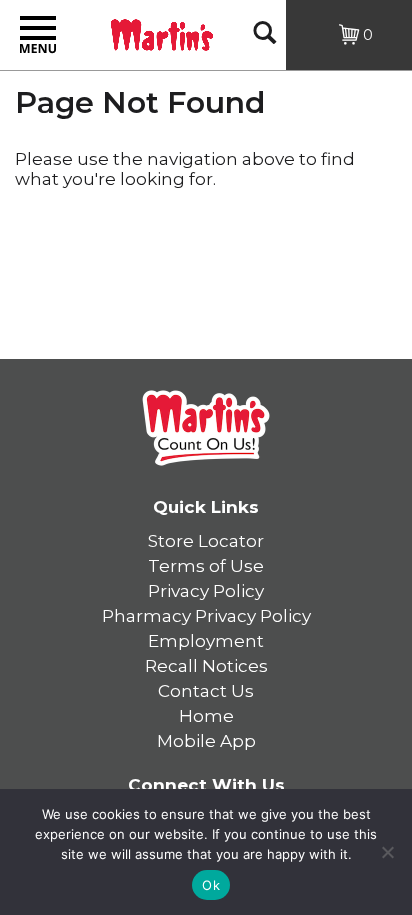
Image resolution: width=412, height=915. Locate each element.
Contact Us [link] (206, 691)
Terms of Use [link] (206, 566)
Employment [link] (206, 641)
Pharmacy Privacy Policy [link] (206, 616)
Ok (211, 885)
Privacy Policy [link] (206, 591)
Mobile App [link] (206, 741)
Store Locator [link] (206, 541)
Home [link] (206, 716)
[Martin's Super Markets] (162, 33)
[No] (387, 852)
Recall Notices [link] (206, 666)
